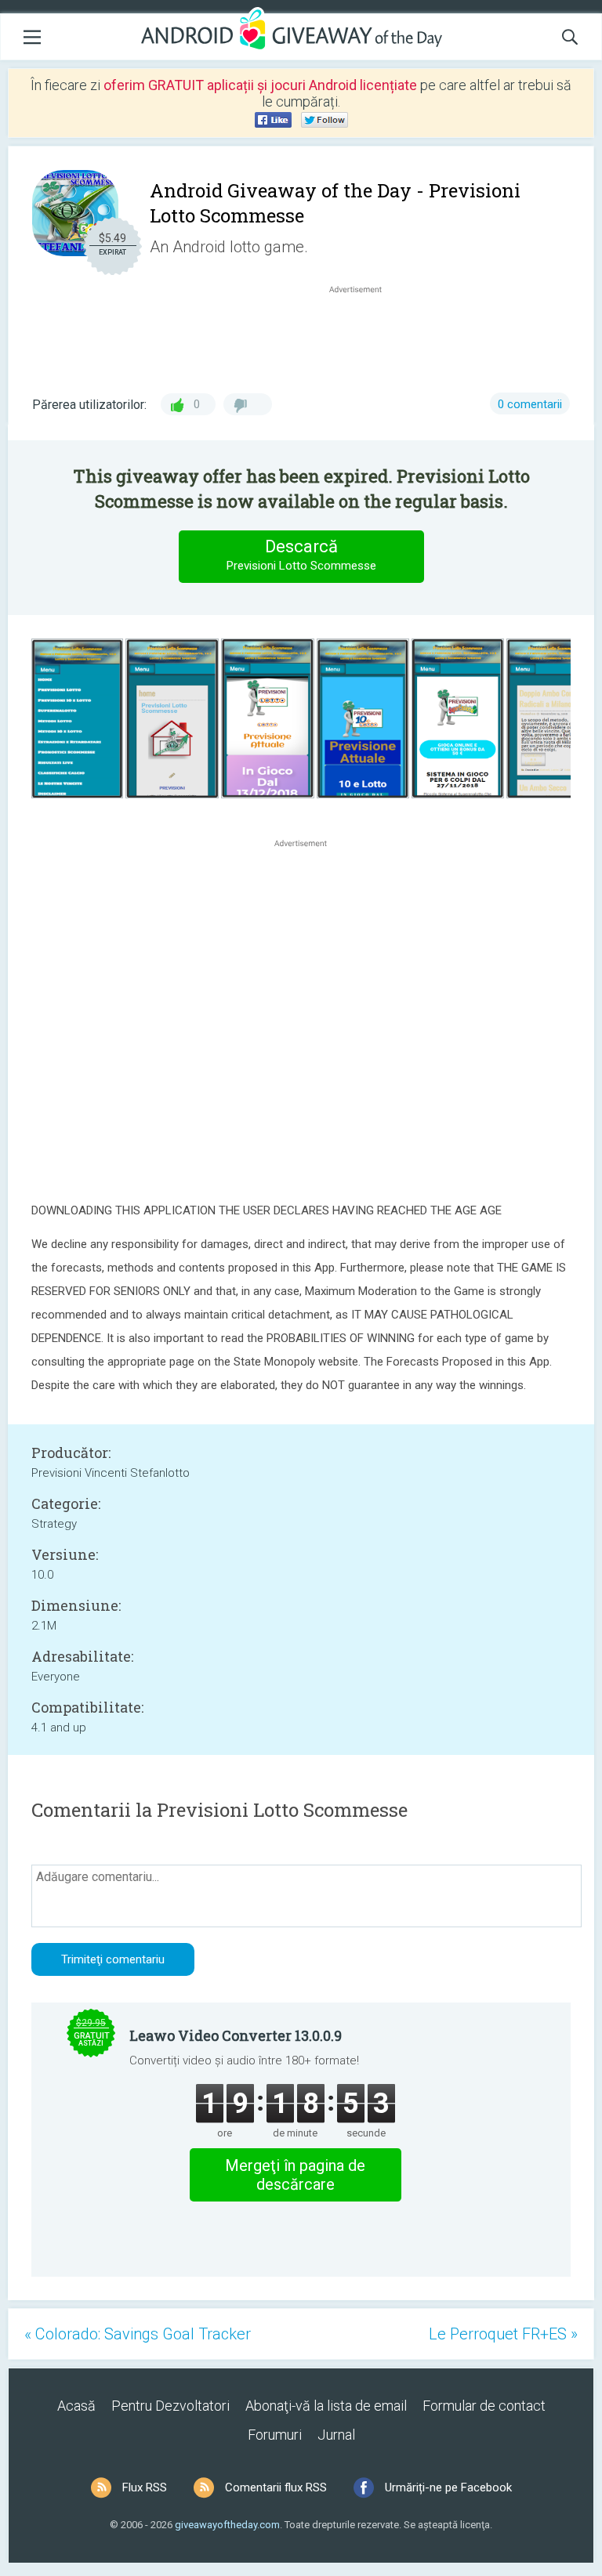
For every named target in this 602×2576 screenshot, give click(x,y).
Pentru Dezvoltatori (170, 2406)
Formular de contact (484, 2406)
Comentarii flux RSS (276, 2487)
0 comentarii (530, 404)
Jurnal (336, 2435)
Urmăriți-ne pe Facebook (448, 2487)
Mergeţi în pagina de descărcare (295, 2175)
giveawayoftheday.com (227, 2525)
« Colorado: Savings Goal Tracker (138, 2334)
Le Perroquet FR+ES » (503, 2334)
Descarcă (301, 555)
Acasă (76, 2406)
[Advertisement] (364, 335)
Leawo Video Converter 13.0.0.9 (236, 2035)
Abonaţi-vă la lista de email (326, 2406)
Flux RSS (145, 2487)
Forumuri (275, 2435)
